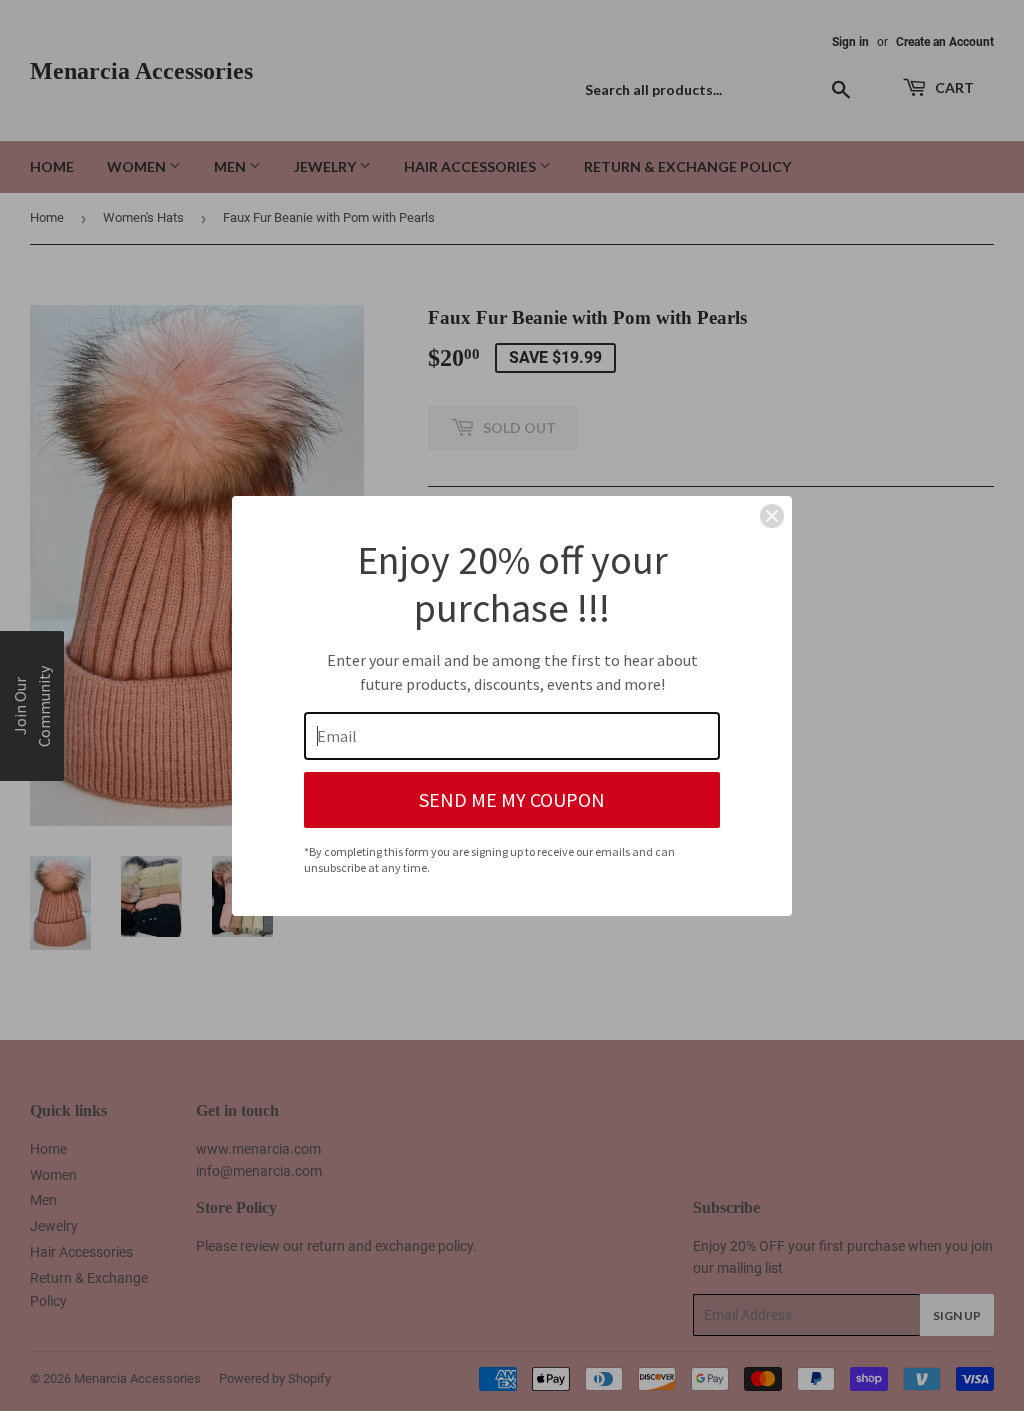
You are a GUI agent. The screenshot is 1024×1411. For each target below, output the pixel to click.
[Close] (772, 516)
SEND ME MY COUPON (512, 799)
